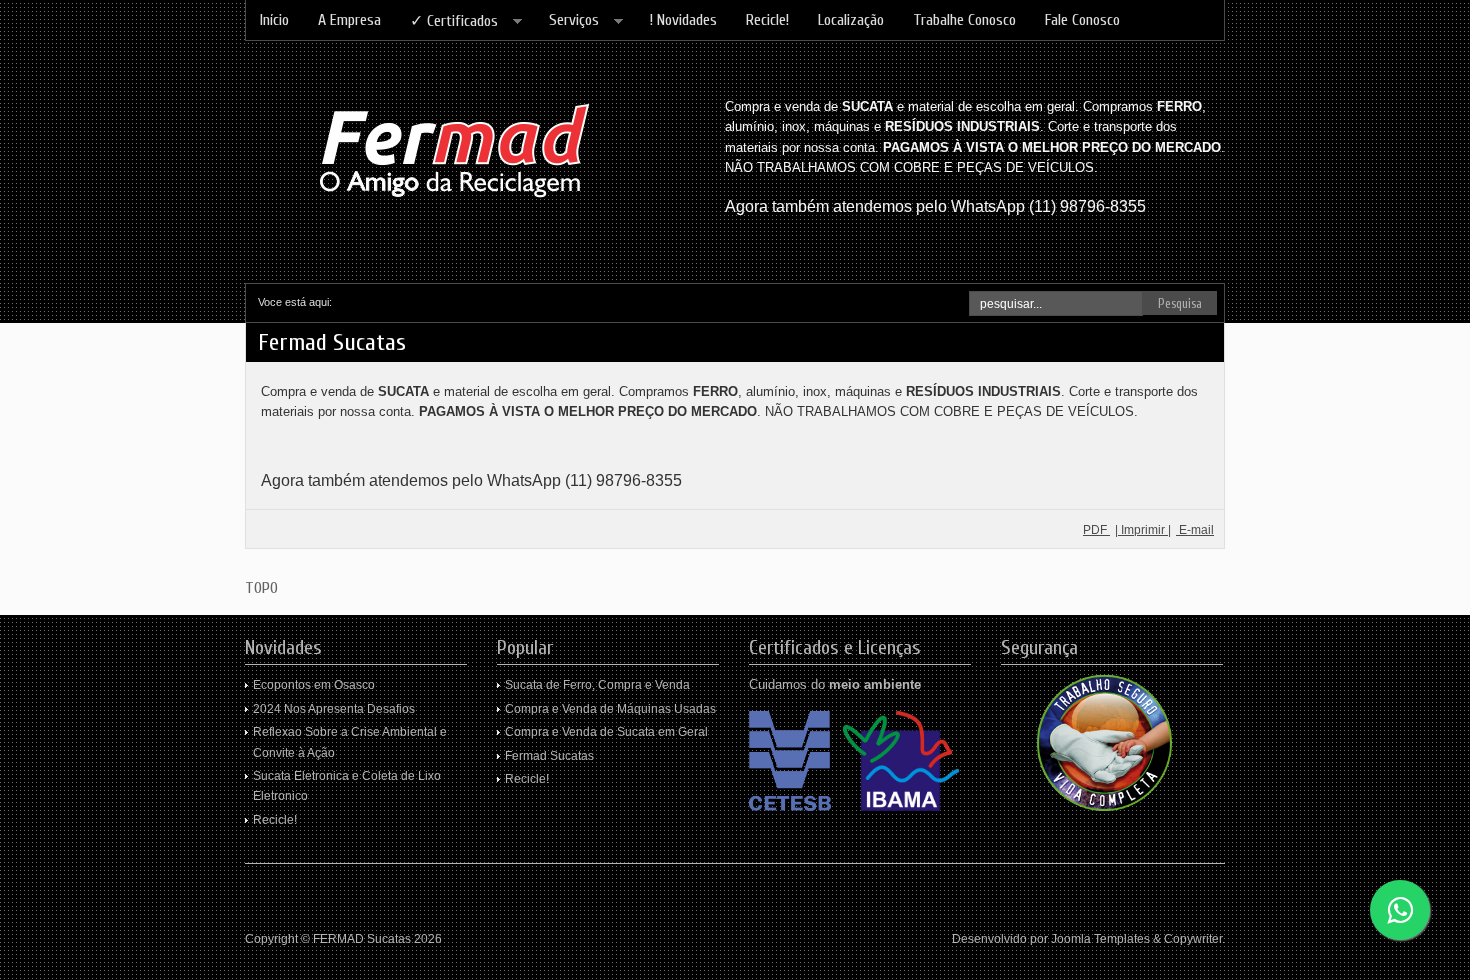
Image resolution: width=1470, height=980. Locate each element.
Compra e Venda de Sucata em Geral (606, 732)
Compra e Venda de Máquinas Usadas (610, 709)
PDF (1096, 530)
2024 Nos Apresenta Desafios (334, 709)
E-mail (1195, 530)
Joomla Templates (1100, 939)
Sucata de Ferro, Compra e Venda (597, 685)
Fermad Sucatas (549, 756)
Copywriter (1193, 939)
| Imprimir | (1143, 530)
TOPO (261, 588)
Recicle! (275, 820)
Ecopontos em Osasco (314, 685)
